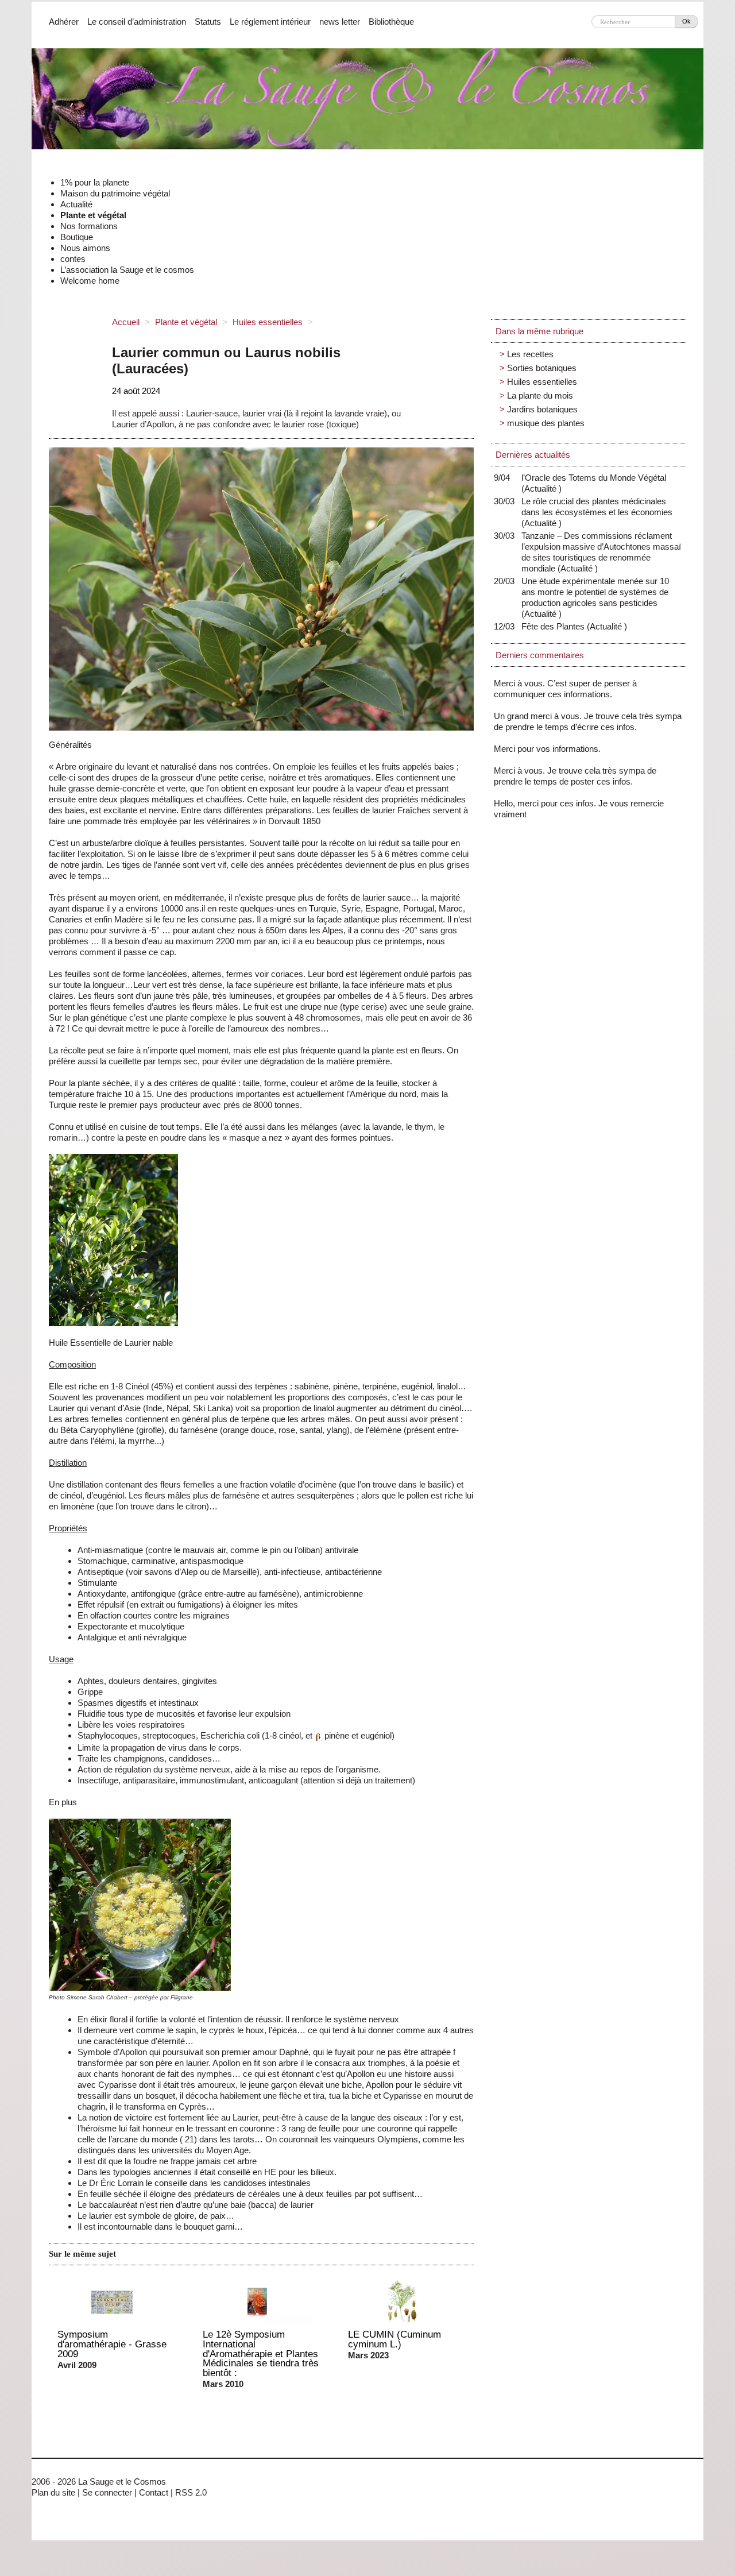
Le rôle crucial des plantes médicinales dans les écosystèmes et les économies (597, 512)
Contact (154, 2492)
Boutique (77, 237)
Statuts (208, 22)
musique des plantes (546, 423)
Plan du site (53, 2492)
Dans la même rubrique (539, 331)
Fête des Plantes (556, 626)
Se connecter (107, 2492)
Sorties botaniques (542, 368)
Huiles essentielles (268, 322)
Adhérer (64, 22)
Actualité (76, 204)
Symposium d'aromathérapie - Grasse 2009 (112, 2344)
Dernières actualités (533, 455)
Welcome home (90, 281)
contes (73, 259)
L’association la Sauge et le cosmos (127, 270)
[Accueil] (367, 103)
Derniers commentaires (540, 655)
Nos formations (89, 226)
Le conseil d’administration (137, 22)
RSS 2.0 (191, 2492)
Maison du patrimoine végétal (115, 193)
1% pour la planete (95, 182)
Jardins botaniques (542, 409)
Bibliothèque (391, 22)
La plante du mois (540, 395)
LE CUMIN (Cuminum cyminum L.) (394, 2339)
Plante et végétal (93, 215)
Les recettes (530, 354)
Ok (686, 21)
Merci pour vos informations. (547, 749)
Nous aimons (85, 248)
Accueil (126, 322)
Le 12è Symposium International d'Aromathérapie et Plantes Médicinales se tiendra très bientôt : (261, 2353)
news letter (340, 22)
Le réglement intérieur (270, 22)
